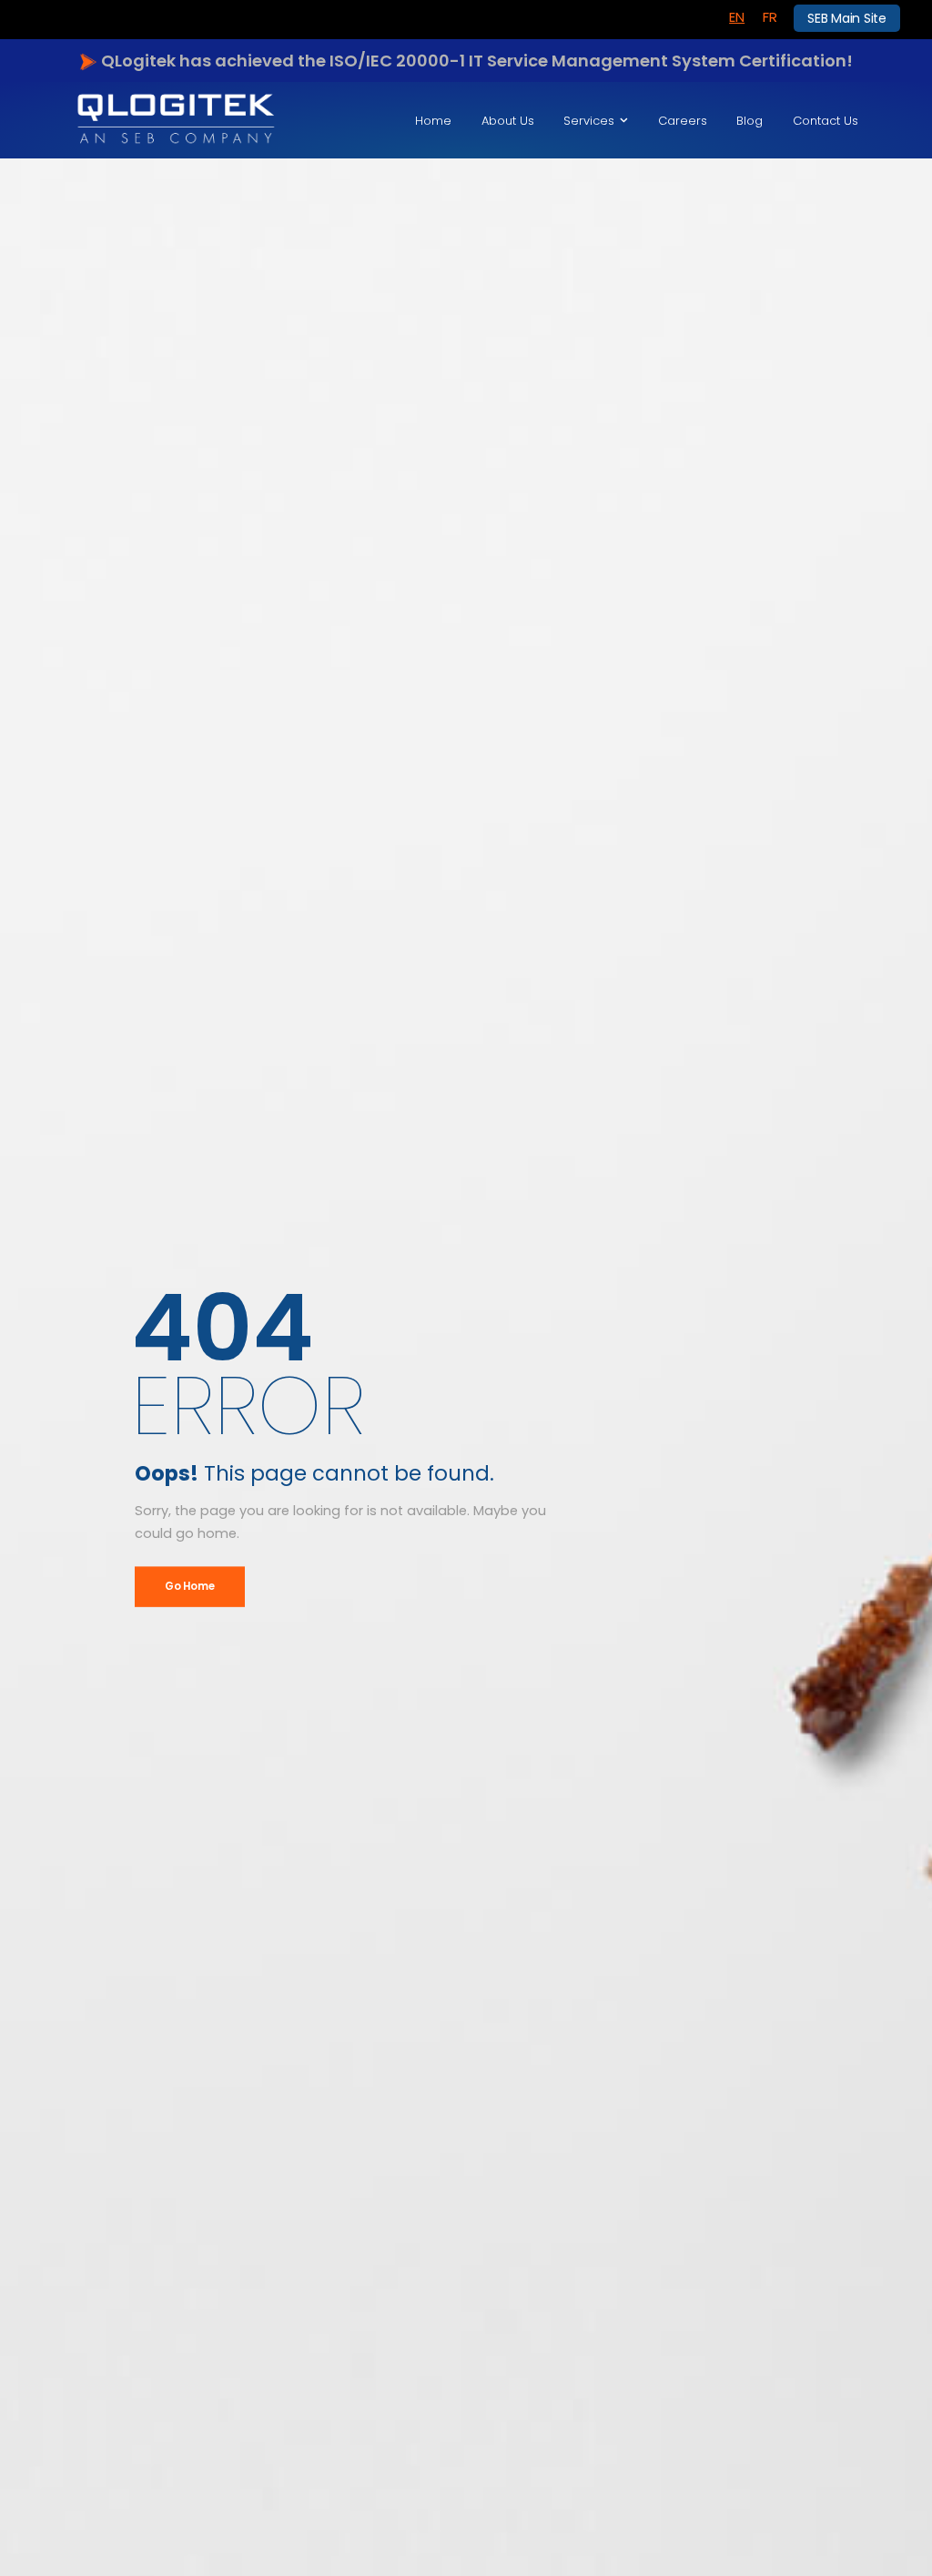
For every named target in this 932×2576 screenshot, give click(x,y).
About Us (508, 121)
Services (589, 121)
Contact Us (826, 121)
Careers (683, 121)
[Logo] (176, 120)
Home (433, 121)
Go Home (189, 1586)
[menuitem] (737, 17)
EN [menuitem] (737, 17)
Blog (750, 121)
